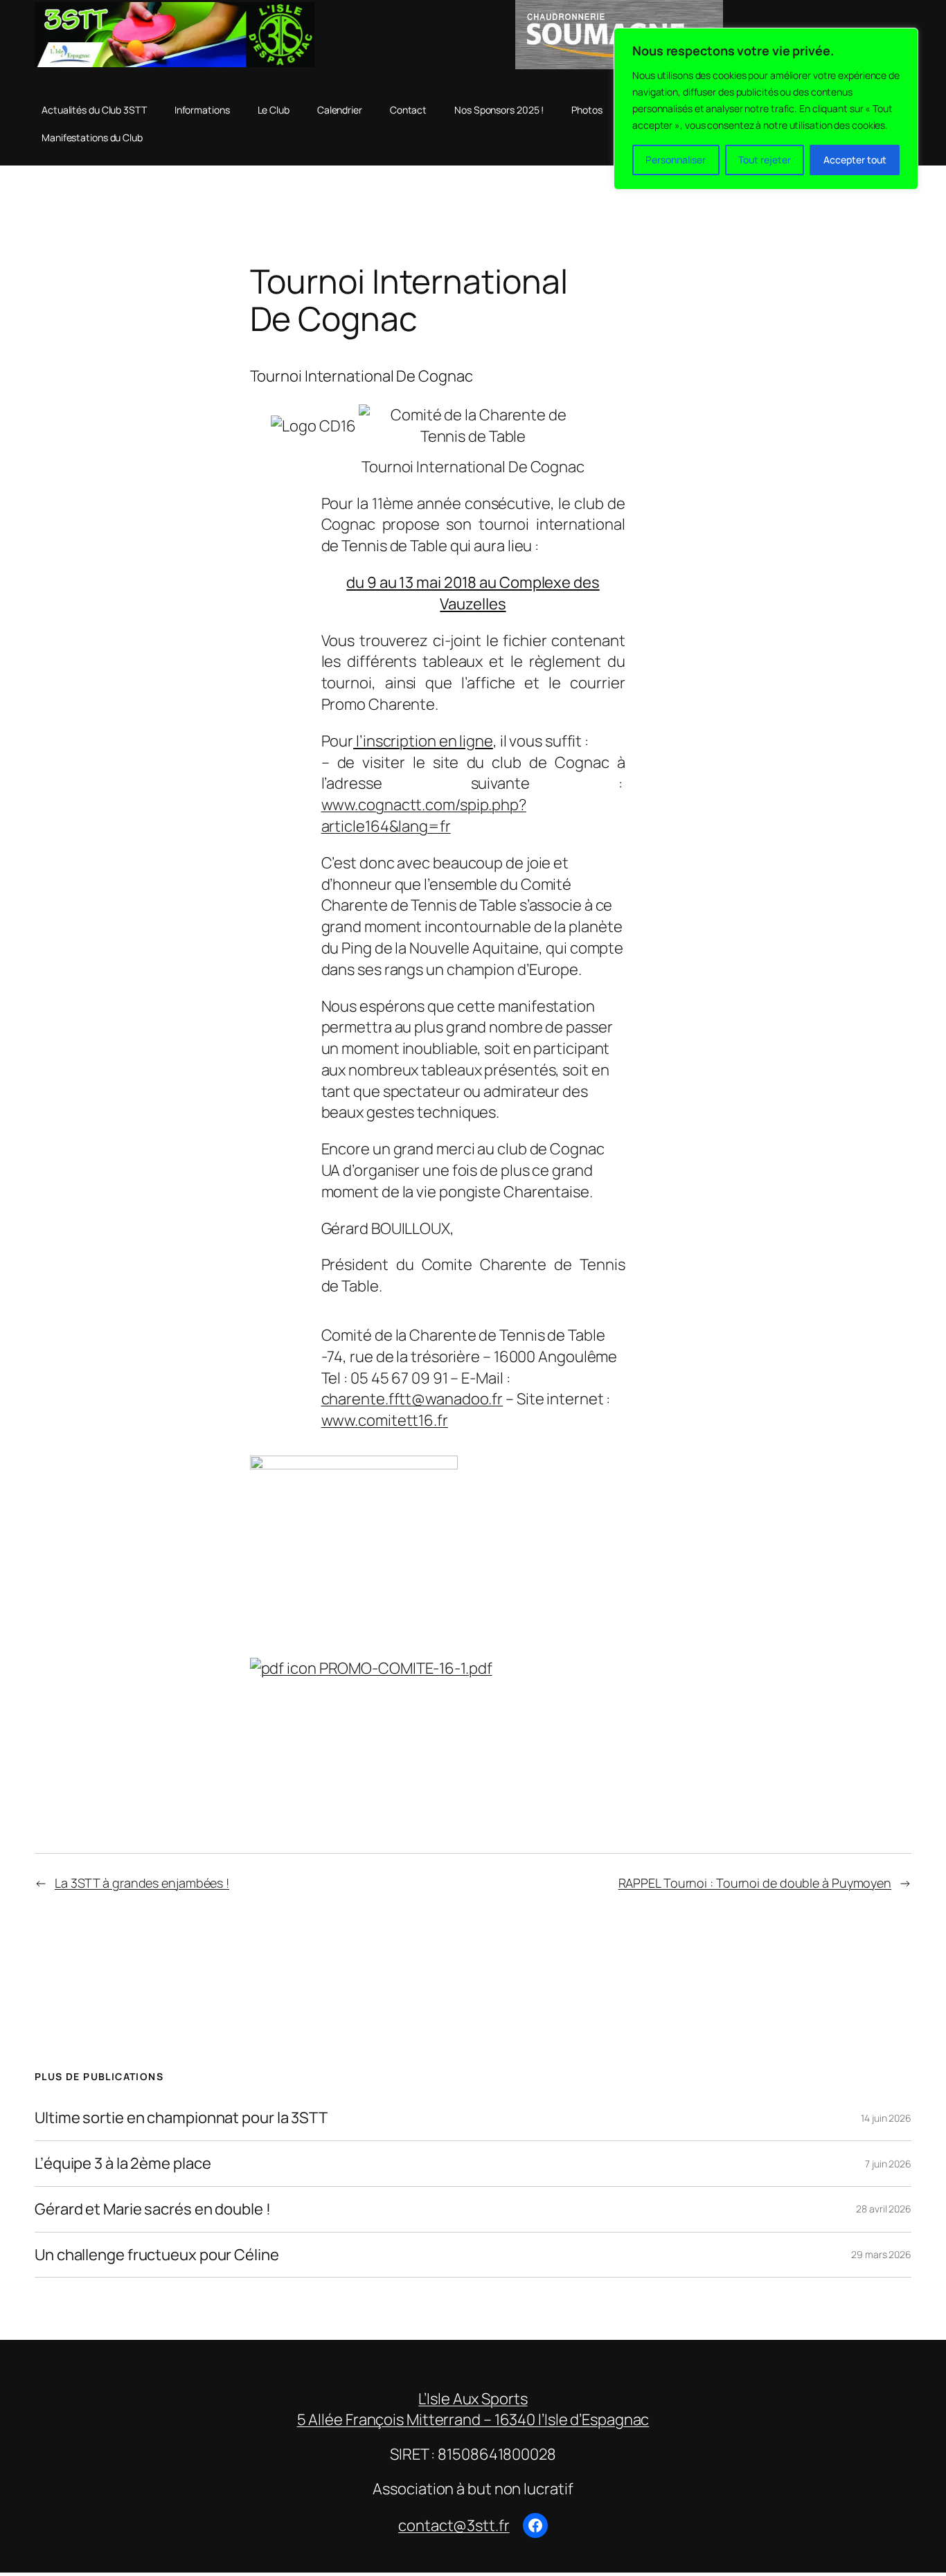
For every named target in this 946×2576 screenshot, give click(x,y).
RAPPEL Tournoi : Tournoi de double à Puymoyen (755, 1883)
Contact (408, 110)
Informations (202, 110)
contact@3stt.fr (454, 2525)
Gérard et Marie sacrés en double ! (153, 2209)
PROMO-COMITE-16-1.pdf (404, 1668)
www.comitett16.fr (385, 1420)
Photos (587, 110)
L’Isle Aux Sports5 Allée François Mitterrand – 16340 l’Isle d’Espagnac (473, 2409)
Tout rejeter (765, 160)
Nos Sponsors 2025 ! (499, 110)
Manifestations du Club (92, 137)
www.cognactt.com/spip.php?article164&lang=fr (424, 815)
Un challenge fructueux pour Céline (157, 2255)
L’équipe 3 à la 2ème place (123, 2164)
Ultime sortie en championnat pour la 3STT (181, 2118)
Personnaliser (676, 160)
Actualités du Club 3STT (94, 110)
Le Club (274, 110)
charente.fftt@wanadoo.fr (412, 1399)
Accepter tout (855, 160)
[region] (766, 109)
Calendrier (340, 110)
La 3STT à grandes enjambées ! (142, 1883)
